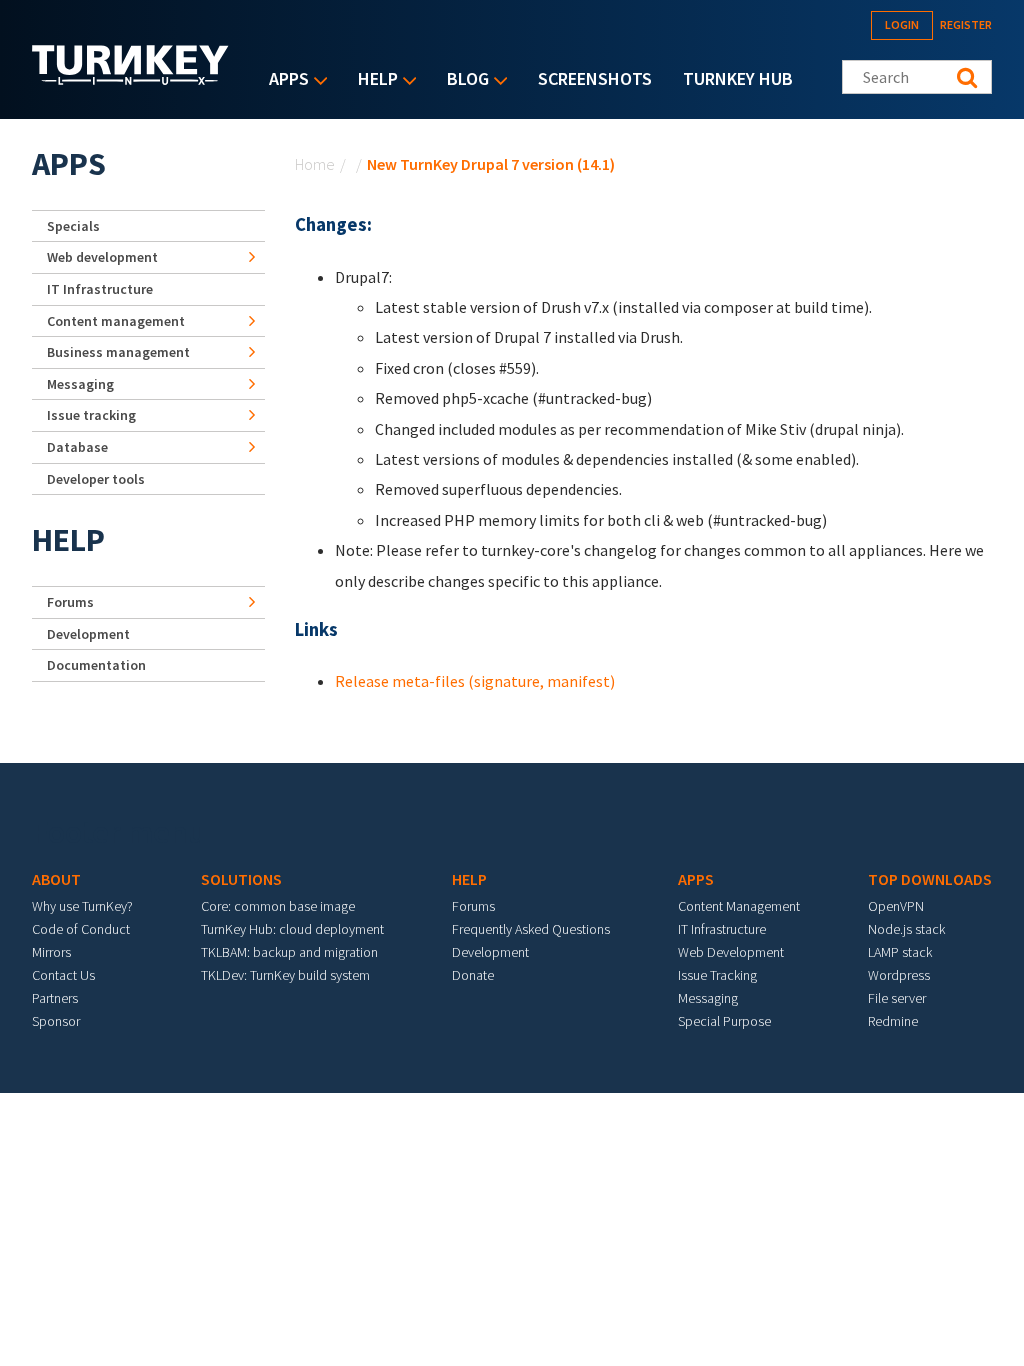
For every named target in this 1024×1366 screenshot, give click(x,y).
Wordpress (899, 975)
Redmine (893, 1021)
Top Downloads (930, 879)
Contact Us (63, 975)
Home (315, 164)
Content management (116, 321)
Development (88, 634)
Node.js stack (906, 929)
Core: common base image (278, 906)
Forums (70, 602)
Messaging (80, 384)
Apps (284, 80)
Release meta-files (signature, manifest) (475, 681)
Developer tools (96, 479)
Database (77, 447)
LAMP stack (900, 952)
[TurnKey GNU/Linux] (130, 79)
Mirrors (51, 952)
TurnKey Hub (738, 78)
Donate (473, 975)
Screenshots (595, 78)
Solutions (241, 879)
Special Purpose (724, 1021)
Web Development (731, 952)
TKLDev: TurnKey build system (285, 975)
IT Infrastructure (100, 289)
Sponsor (56, 1021)
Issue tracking (91, 415)
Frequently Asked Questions (531, 929)
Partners (55, 998)
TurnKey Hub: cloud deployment (292, 929)
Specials (73, 226)
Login (902, 24)
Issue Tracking (717, 975)
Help (373, 80)
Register (966, 24)
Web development (102, 257)
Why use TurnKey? (82, 906)
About (56, 879)
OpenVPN (896, 906)
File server (897, 998)
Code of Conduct (81, 929)
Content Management (739, 906)
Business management (118, 352)
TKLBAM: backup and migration (289, 952)
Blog (463, 80)
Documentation (96, 665)
